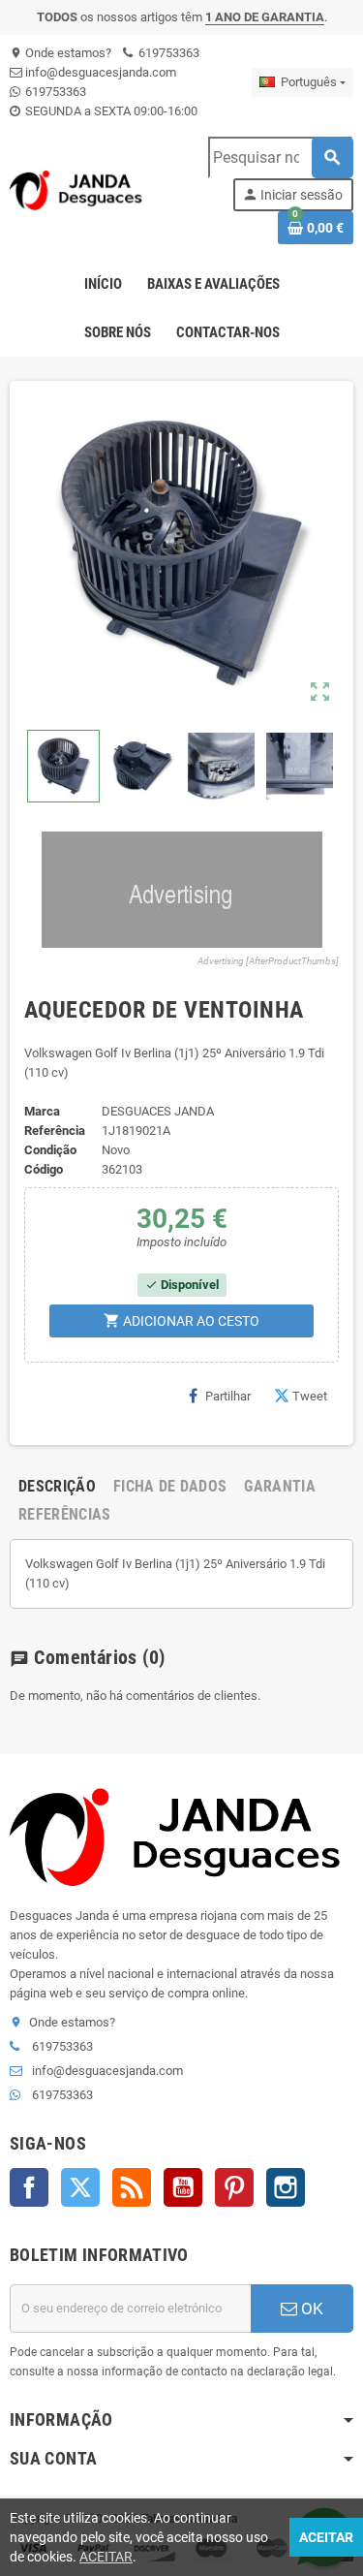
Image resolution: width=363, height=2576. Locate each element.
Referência (55, 1131)
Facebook (29, 2187)
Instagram (286, 2187)
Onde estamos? (60, 53)
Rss (132, 2187)
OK (310, 2309)
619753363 (167, 53)
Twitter (80, 2187)
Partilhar (228, 1396)
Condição (50, 1150)
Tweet (310, 1396)
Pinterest (234, 2187)
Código (44, 1169)
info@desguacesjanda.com (99, 72)
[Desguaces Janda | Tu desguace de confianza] (78, 189)
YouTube (183, 2187)
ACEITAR (106, 2557)
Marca (42, 1111)
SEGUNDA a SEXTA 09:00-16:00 (110, 111)
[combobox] (280, 157)
